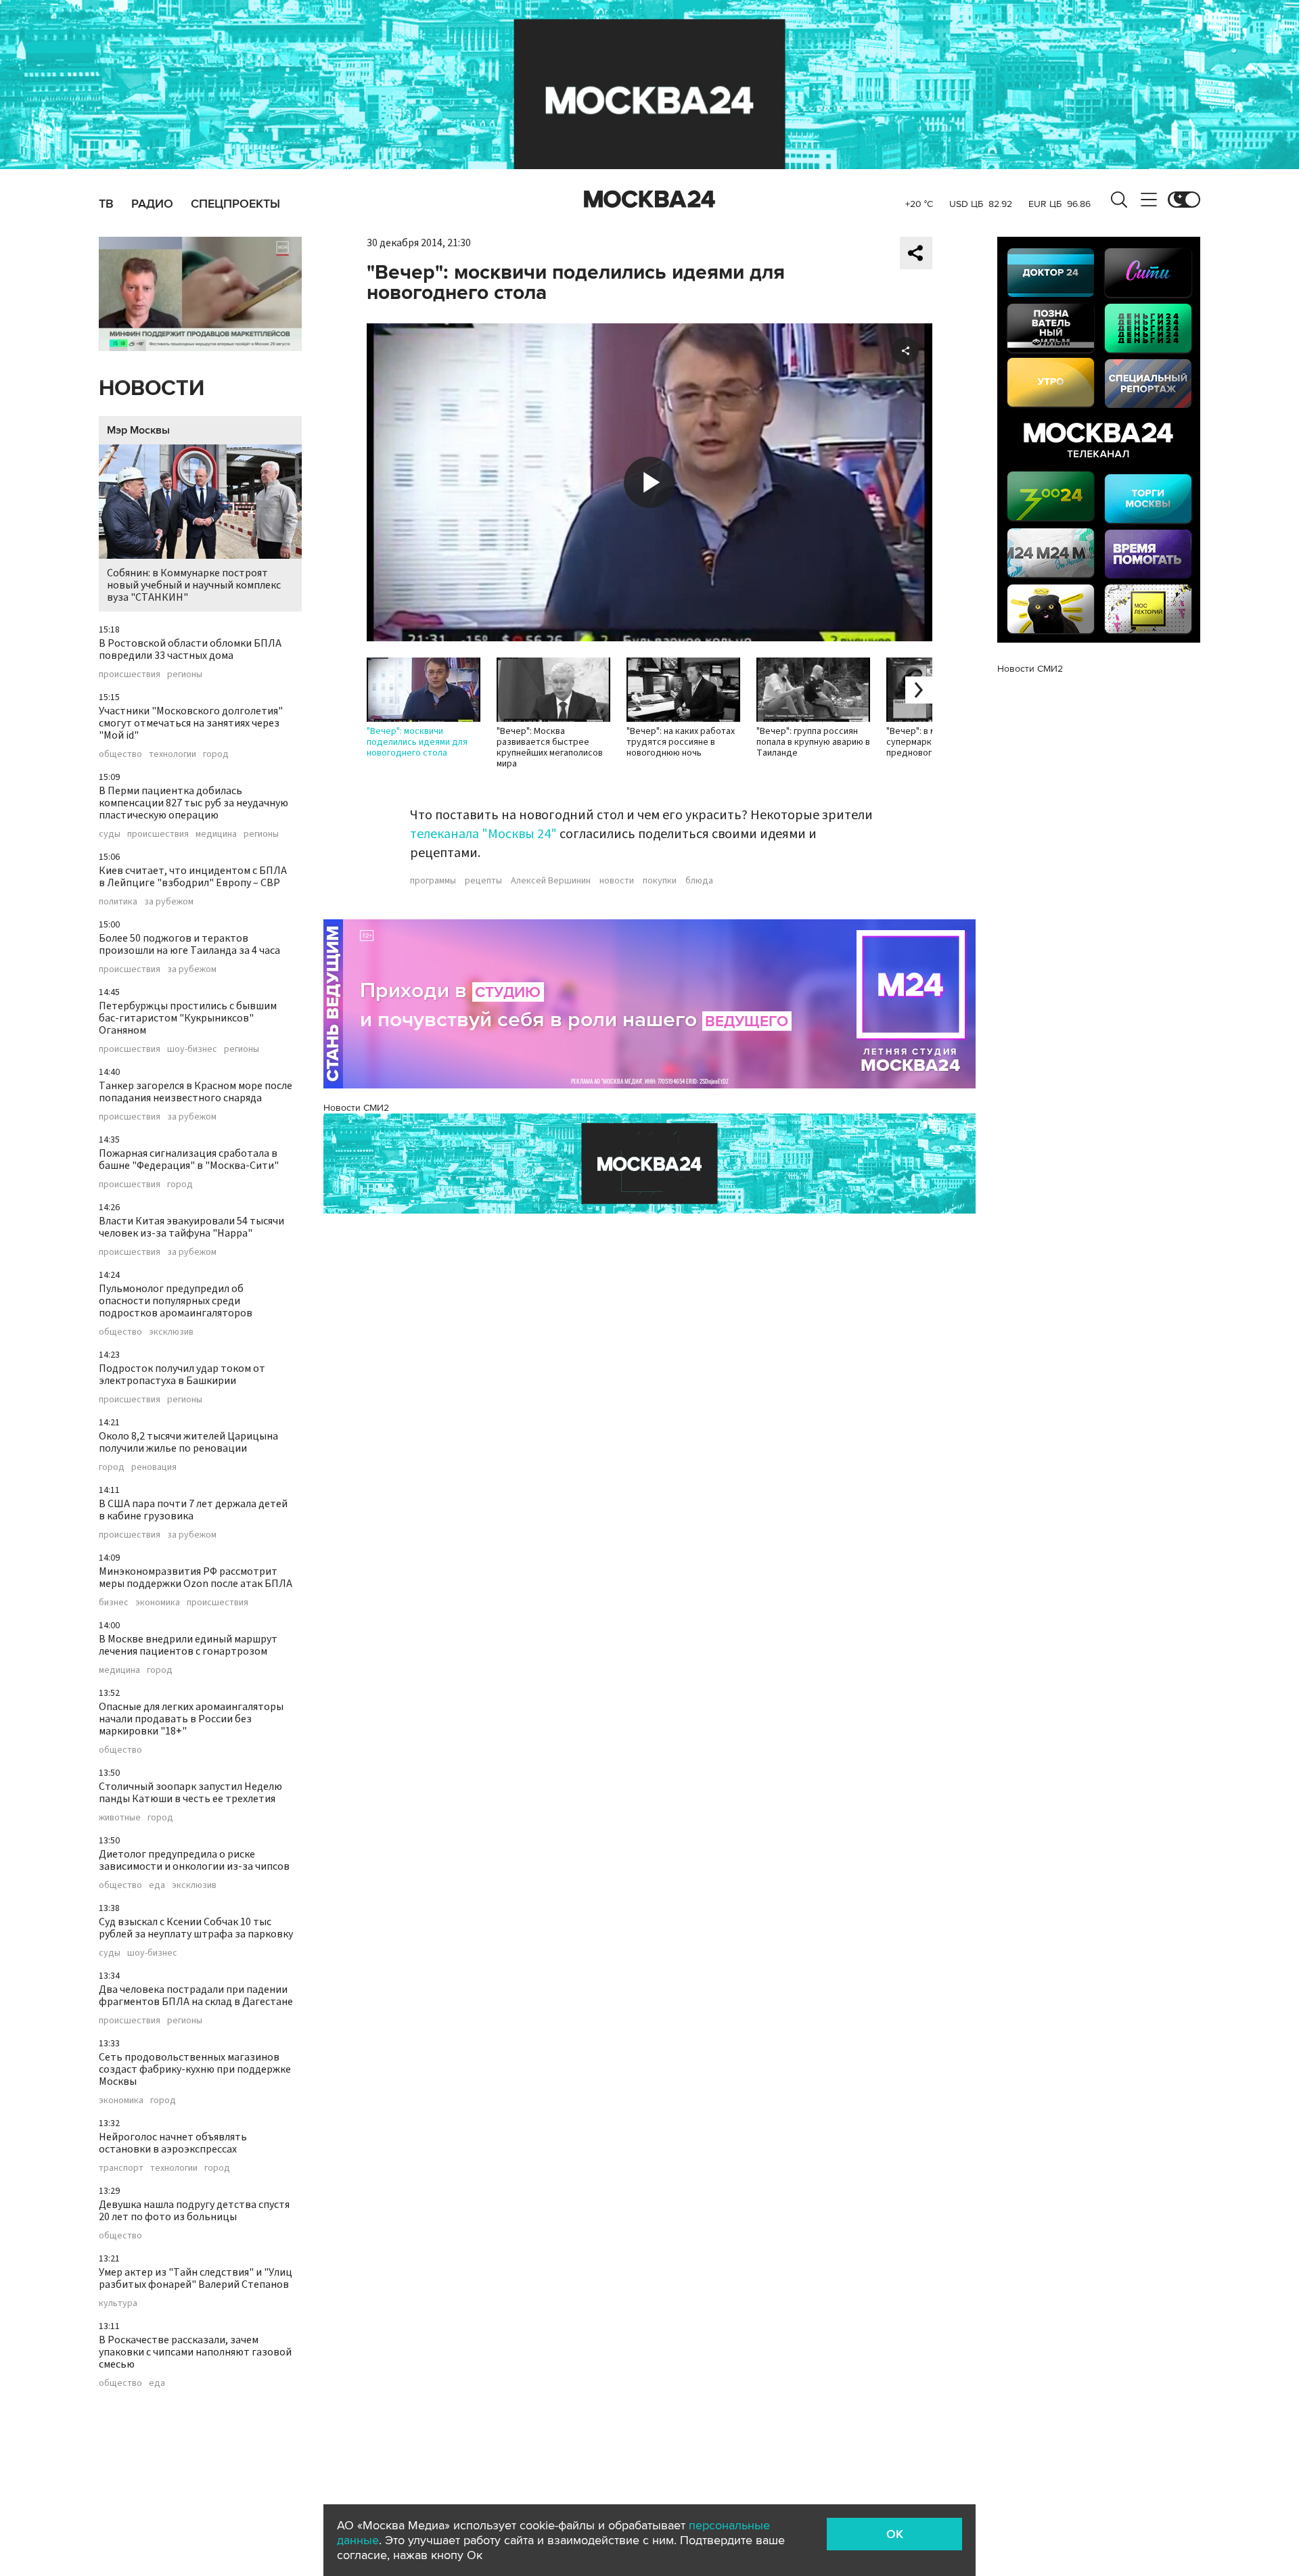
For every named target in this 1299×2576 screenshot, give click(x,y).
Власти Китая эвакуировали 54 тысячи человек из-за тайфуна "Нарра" (191, 1227)
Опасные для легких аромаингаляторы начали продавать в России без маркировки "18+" (191, 1719)
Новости (152, 389)
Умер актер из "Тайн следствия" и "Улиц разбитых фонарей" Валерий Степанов (196, 2278)
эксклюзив (171, 1332)
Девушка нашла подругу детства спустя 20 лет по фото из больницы (194, 2211)
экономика (158, 1603)
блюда (699, 881)
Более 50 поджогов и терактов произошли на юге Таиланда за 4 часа (189, 944)
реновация (154, 1467)
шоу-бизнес (192, 1049)
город (216, 754)
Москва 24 (649, 200)
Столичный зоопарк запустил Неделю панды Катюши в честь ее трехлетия (190, 1793)
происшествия (130, 674)
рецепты (483, 881)
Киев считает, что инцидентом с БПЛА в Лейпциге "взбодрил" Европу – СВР (193, 877)
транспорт (121, 2168)
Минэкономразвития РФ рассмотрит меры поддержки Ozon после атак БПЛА (196, 1578)
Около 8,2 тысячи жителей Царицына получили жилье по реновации (188, 1442)
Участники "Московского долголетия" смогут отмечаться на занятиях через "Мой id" (191, 723)
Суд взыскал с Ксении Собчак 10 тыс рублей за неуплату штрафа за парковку (196, 1928)
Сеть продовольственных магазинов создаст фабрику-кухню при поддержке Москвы (195, 2069)
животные (120, 1818)
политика (118, 902)
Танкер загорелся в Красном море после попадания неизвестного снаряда (196, 1092)
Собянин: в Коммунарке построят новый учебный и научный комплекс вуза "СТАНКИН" (194, 585)
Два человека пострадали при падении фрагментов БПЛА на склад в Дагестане (196, 1996)
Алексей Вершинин (551, 881)
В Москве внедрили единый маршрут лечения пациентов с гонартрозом (188, 1645)
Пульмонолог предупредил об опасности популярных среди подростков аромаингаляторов (176, 1301)
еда (157, 1885)
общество (120, 754)
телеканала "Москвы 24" (483, 834)
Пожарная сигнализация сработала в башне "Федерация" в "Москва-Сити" (189, 1159)
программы (433, 881)
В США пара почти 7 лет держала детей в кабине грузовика (193, 1510)
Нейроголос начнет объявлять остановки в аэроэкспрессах (173, 2143)
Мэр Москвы (138, 430)
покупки (660, 881)
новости (617, 881)
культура (118, 2303)
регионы (185, 674)
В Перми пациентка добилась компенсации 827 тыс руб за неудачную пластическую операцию (193, 803)
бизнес (114, 1603)
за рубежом (169, 902)
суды (110, 834)
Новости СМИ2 (356, 1108)
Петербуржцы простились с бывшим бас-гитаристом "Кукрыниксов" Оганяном (188, 1018)
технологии (173, 754)
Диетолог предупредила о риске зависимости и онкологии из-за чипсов (194, 1860)
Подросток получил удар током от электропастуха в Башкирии (182, 1375)
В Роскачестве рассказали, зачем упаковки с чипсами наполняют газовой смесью (195, 2352)
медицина (216, 834)
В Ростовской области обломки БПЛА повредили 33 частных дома (190, 649)
